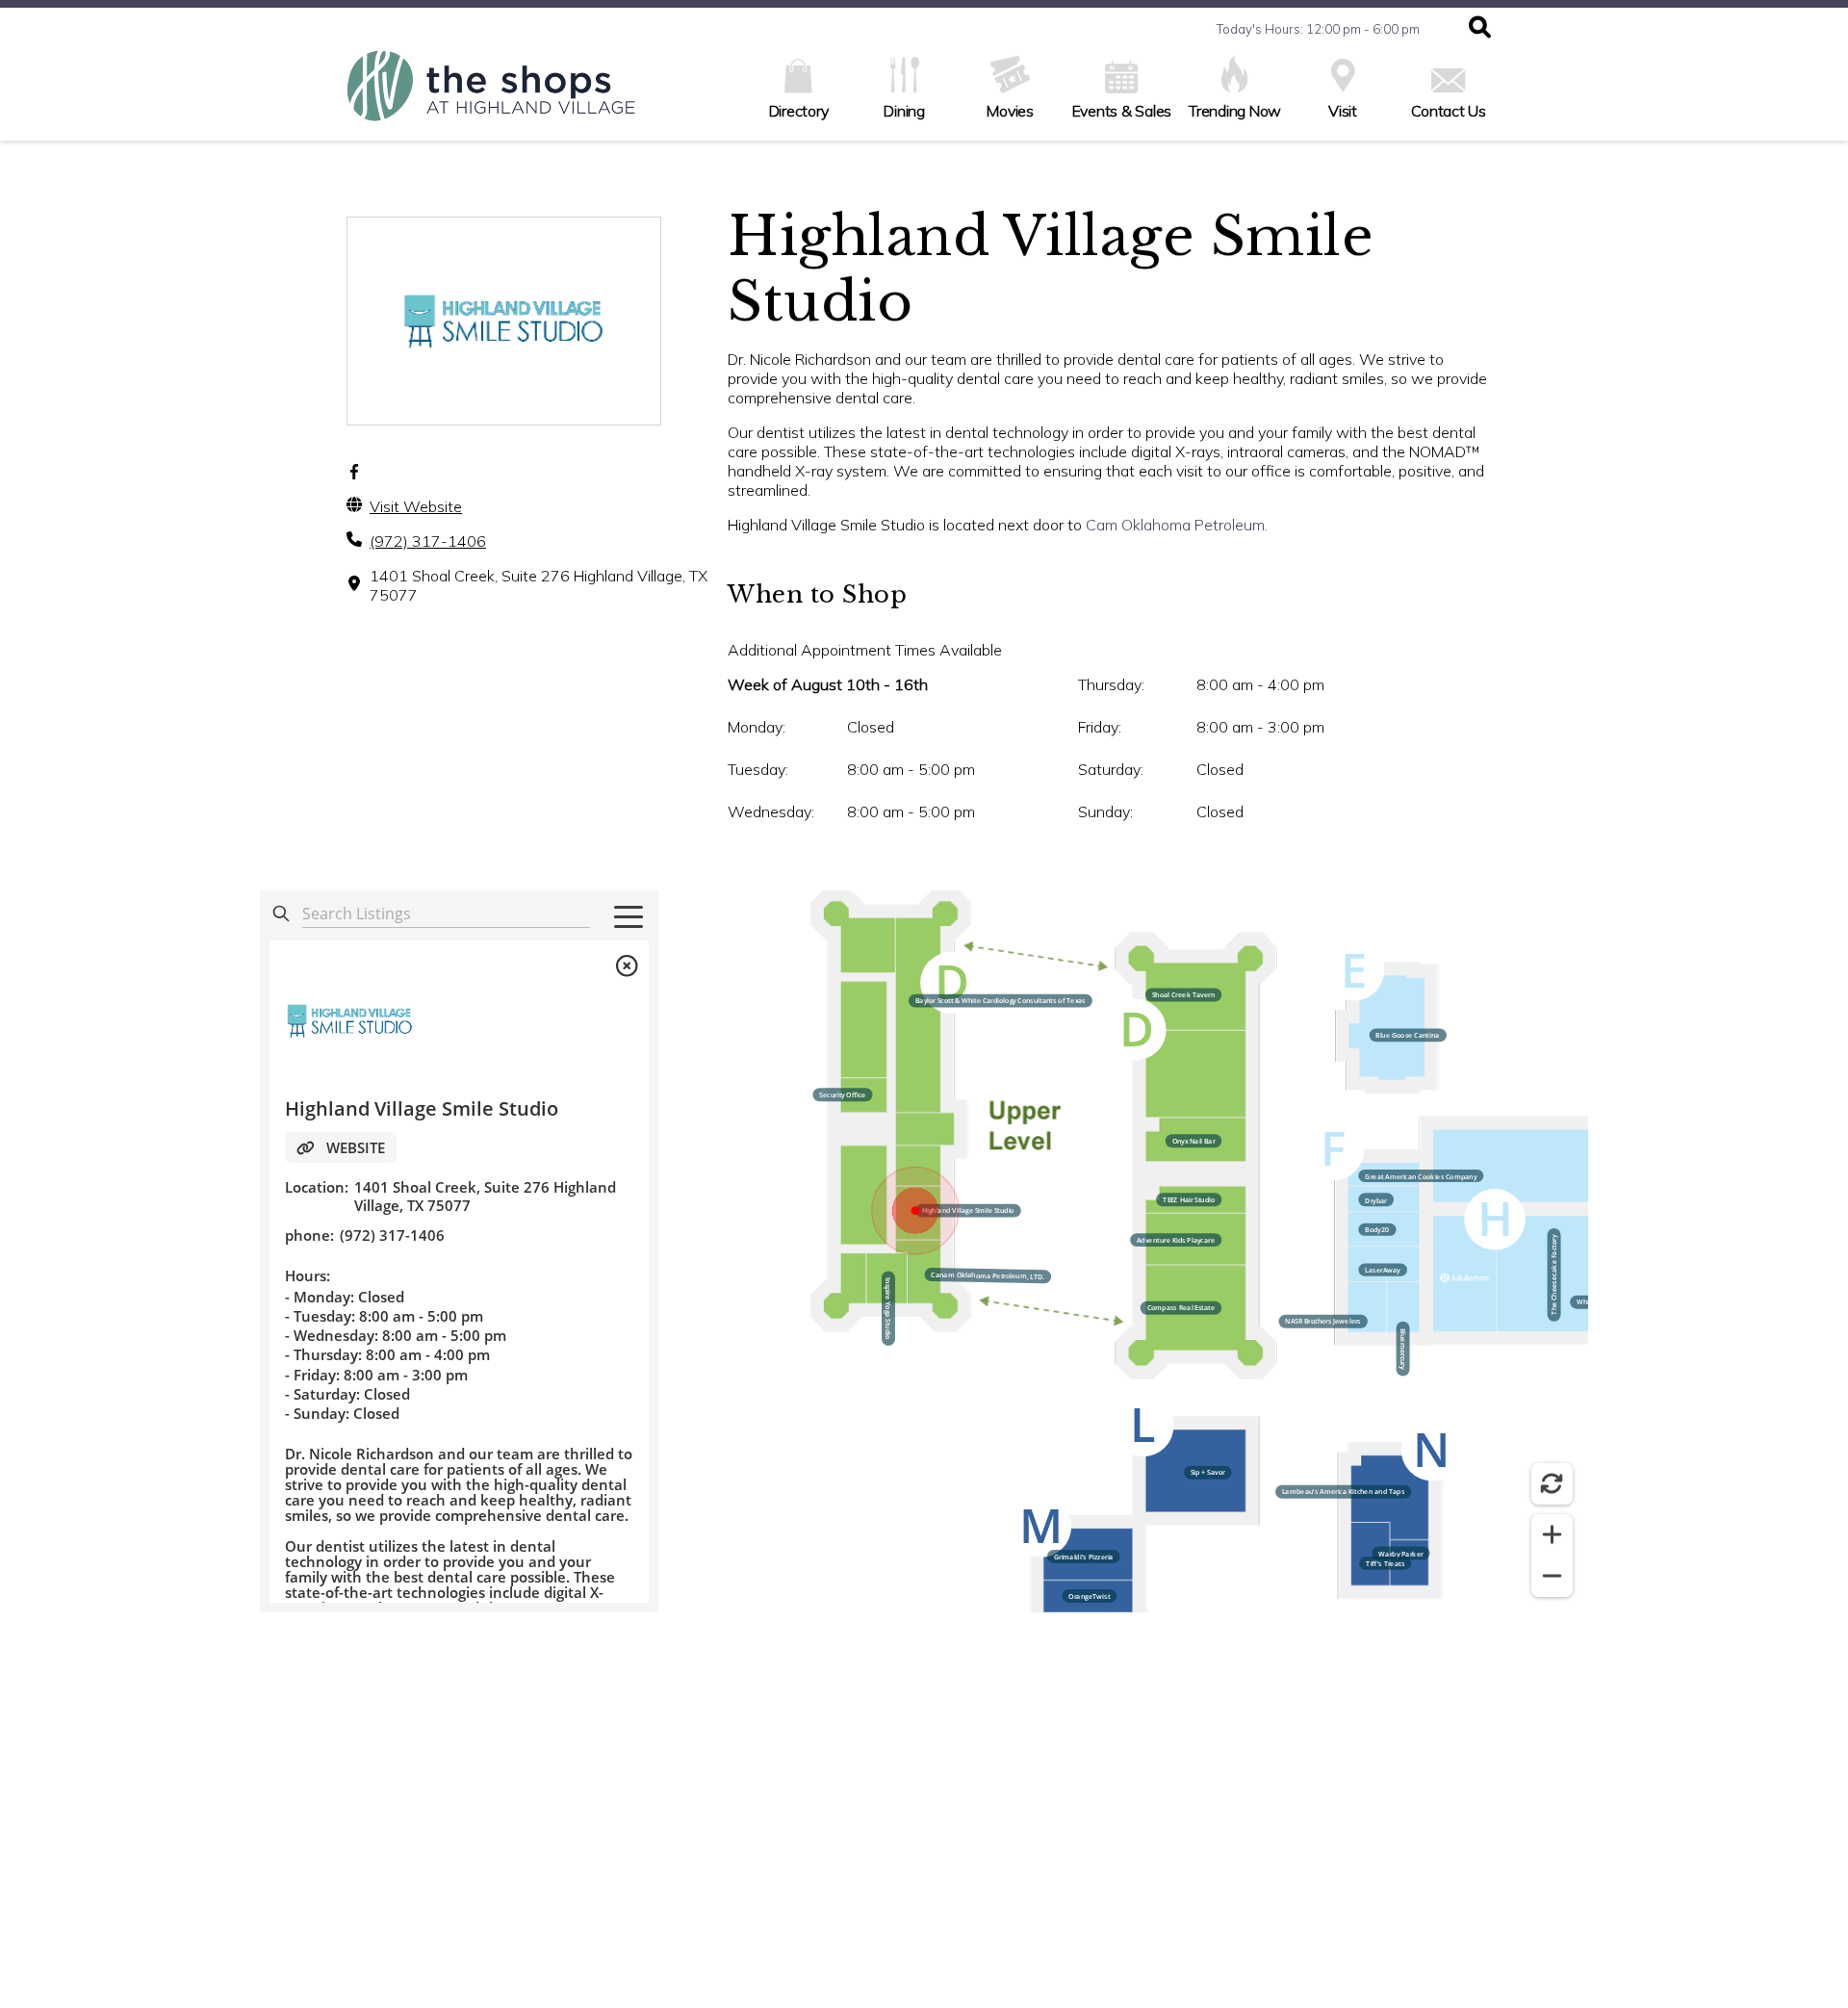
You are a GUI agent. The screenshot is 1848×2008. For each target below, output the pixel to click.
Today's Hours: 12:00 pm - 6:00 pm (1318, 29)
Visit (1343, 111)
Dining (904, 111)
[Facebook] (354, 472)
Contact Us (1449, 111)
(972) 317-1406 (428, 541)
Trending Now (1235, 111)
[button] (1480, 29)
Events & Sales (1122, 111)
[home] (491, 95)
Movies (1010, 111)
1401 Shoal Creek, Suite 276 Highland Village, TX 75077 (539, 585)
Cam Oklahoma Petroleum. (1177, 525)
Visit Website (416, 506)
